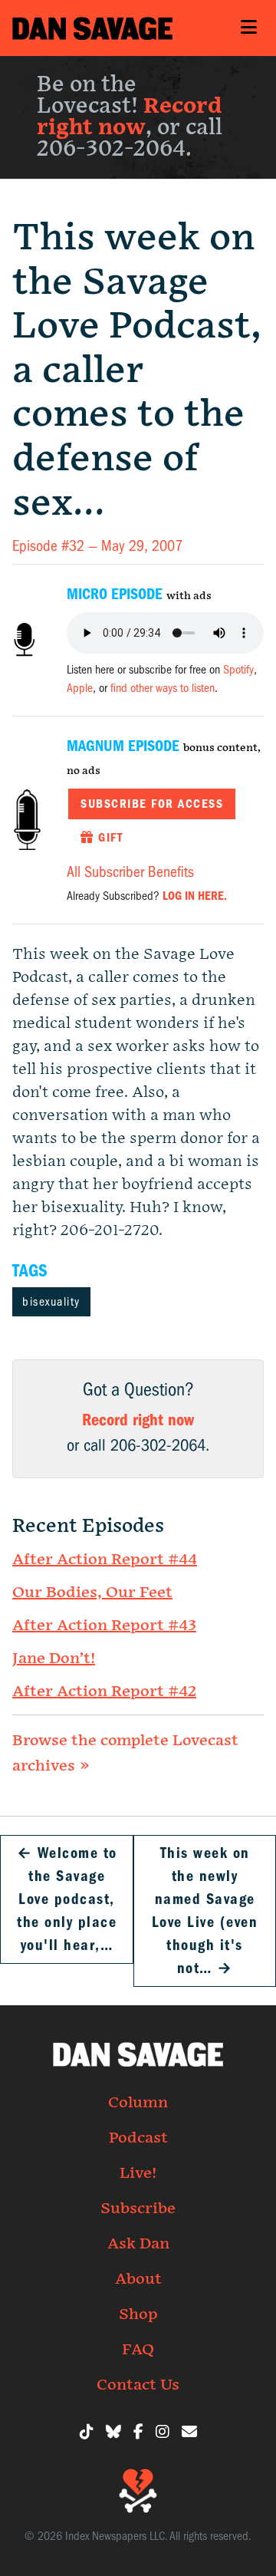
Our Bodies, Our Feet (92, 1593)
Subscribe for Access (152, 804)
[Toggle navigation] (248, 28)
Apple (80, 688)
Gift (109, 838)
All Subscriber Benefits (130, 872)
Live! (138, 2173)
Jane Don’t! (54, 1659)
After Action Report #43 (104, 1626)
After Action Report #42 (104, 1692)
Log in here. (195, 896)
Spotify (238, 670)
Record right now (129, 117)
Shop (138, 2314)
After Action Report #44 (105, 1560)
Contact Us (138, 2385)
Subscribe (138, 2209)
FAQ (138, 2350)
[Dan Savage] (92, 28)
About (138, 2279)
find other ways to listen (163, 688)
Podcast (138, 2138)
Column (138, 2103)
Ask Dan (138, 2244)
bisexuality (51, 1302)
